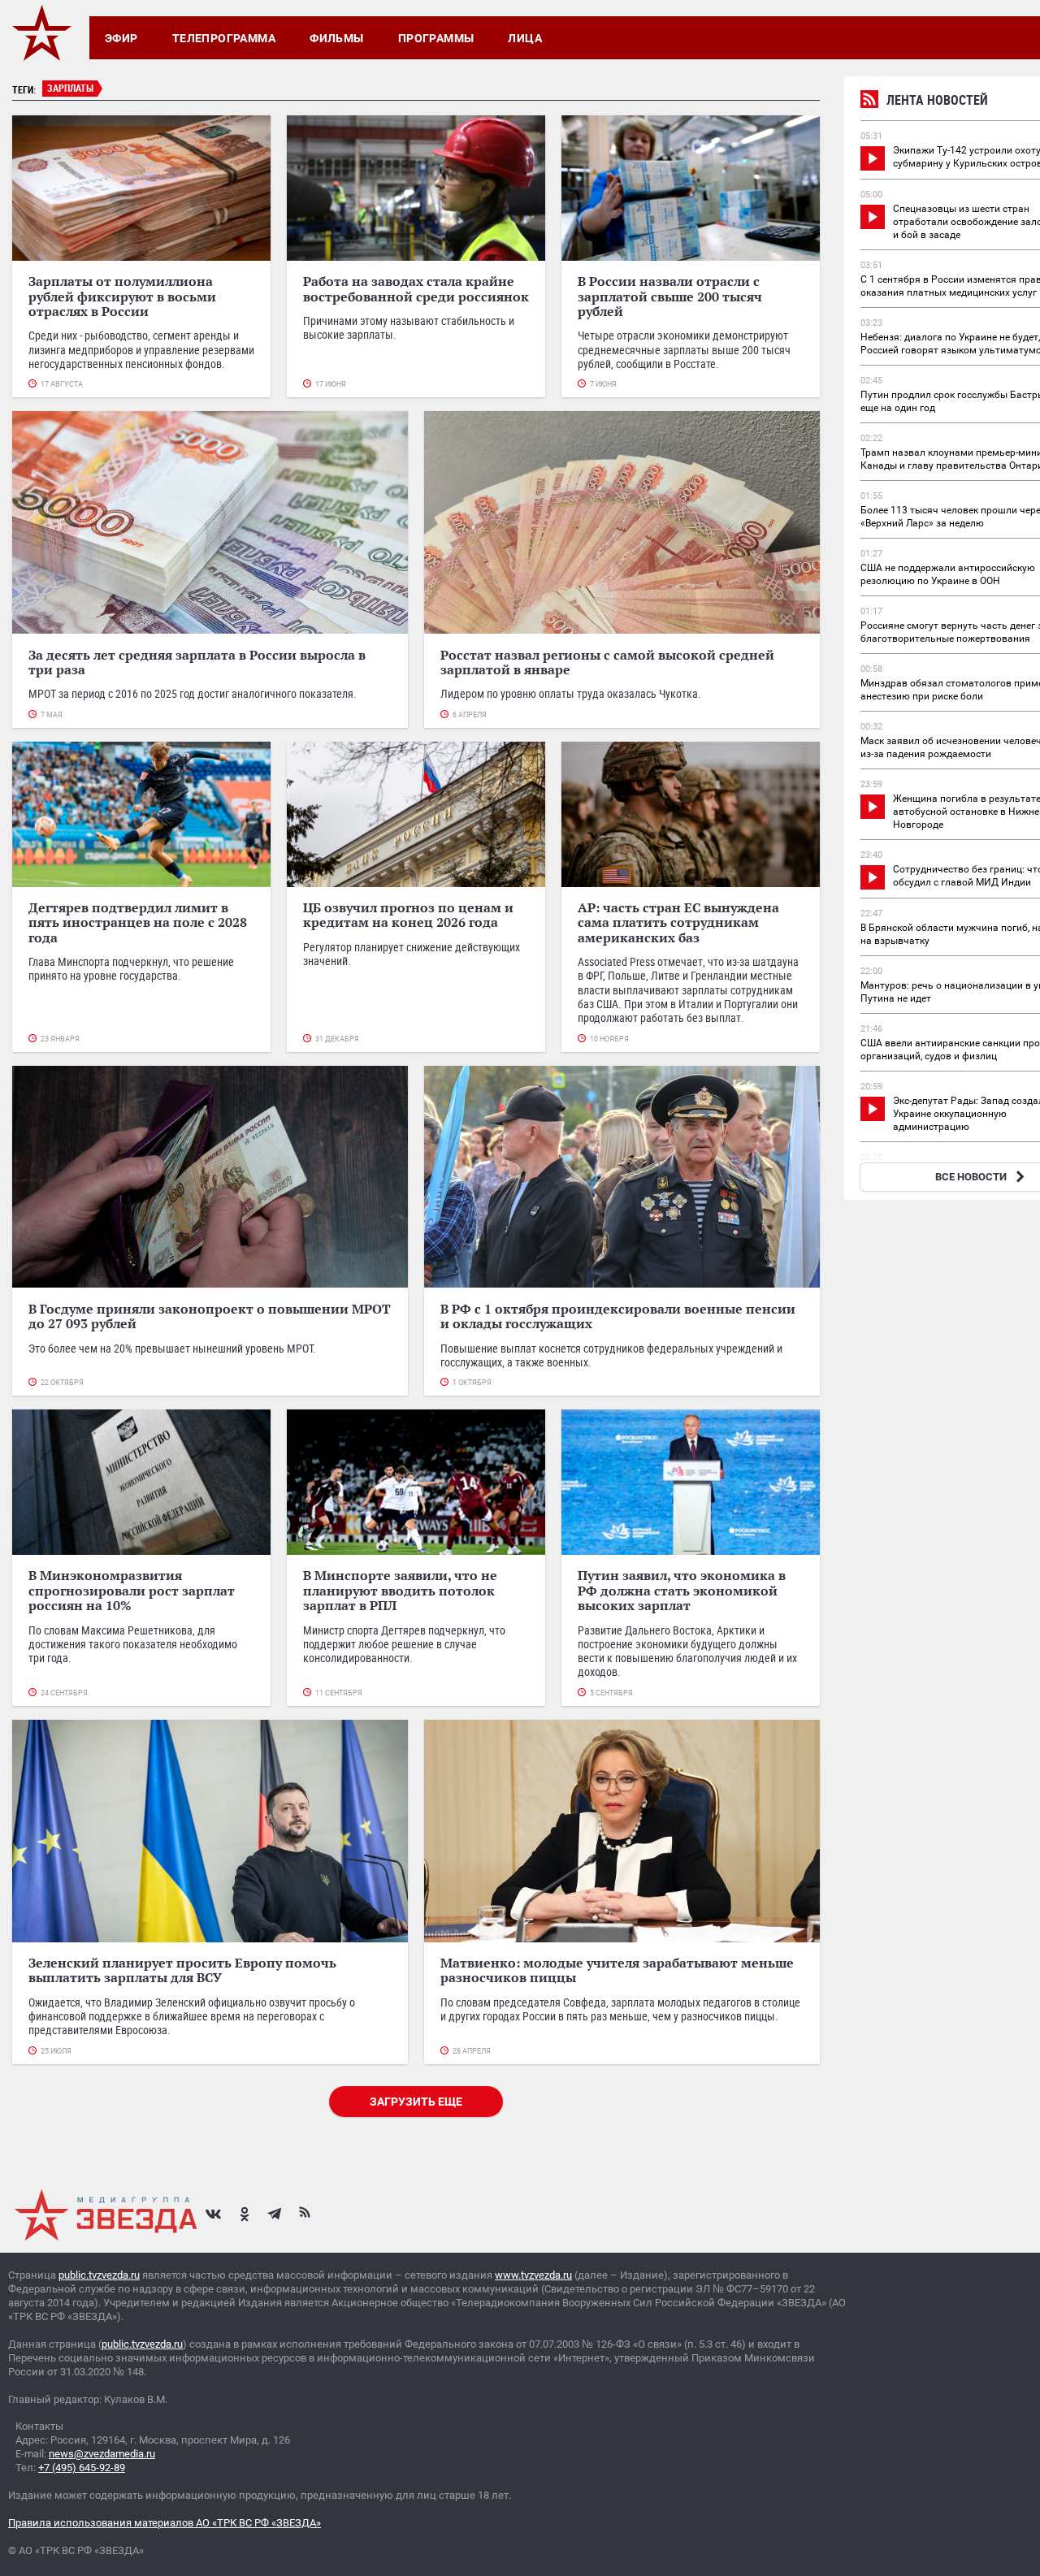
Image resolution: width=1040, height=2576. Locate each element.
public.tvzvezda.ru (99, 2275)
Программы (436, 38)
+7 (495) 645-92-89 (82, 2468)
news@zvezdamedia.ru (102, 2454)
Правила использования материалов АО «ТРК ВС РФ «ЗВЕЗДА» (165, 2523)
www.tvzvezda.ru (533, 2275)
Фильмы (337, 38)
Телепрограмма (224, 38)
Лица (525, 38)
